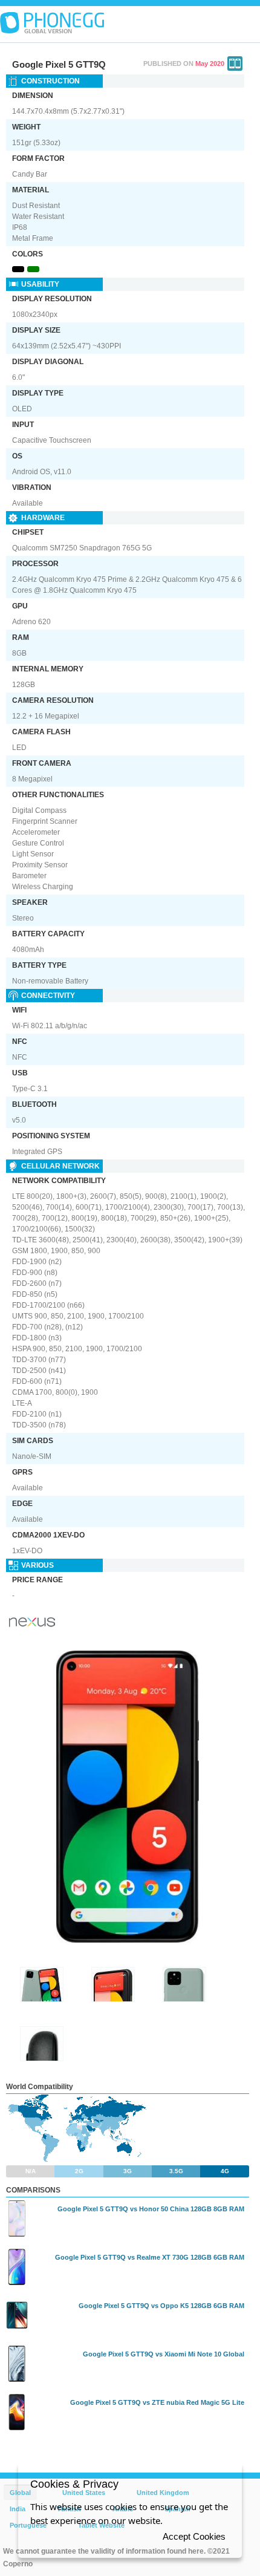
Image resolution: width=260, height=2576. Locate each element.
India (18, 2509)
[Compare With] (235, 64)
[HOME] (52, 23)
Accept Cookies (194, 2536)
